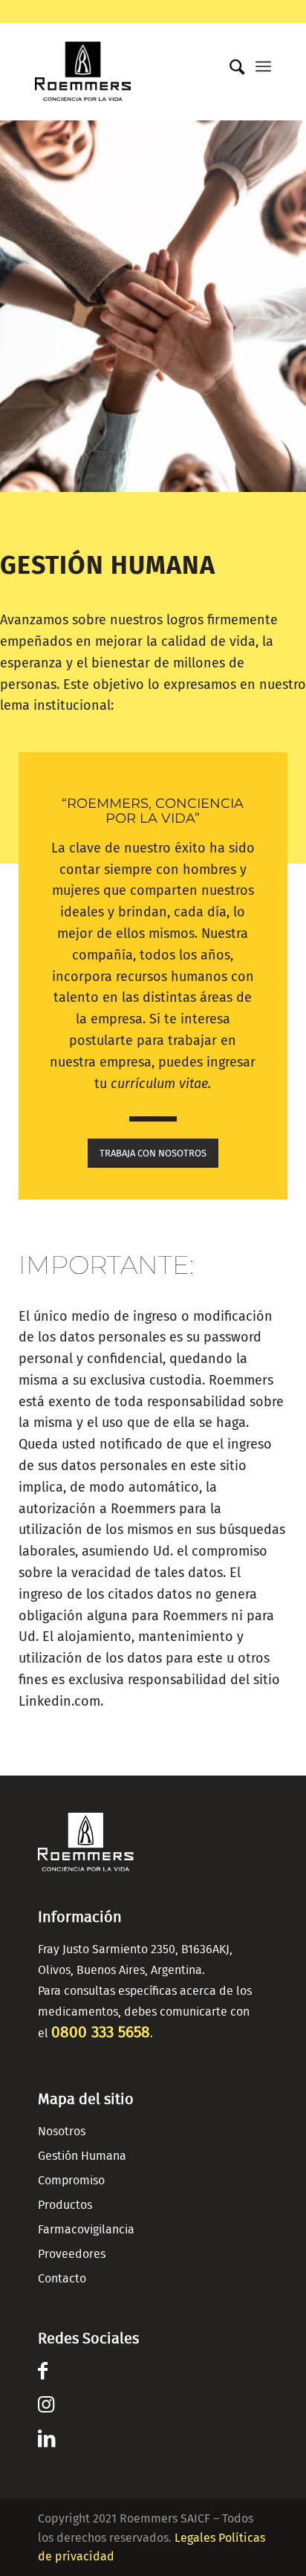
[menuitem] (230, 64)
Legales (195, 2538)
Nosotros (62, 2132)
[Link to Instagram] (46, 2407)
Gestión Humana (82, 2156)
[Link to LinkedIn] (46, 2441)
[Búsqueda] (230, 68)
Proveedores (72, 2254)
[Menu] (263, 66)
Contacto (62, 2279)
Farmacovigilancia (86, 2230)
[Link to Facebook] (43, 2374)
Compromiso (71, 2181)
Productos (65, 2205)
